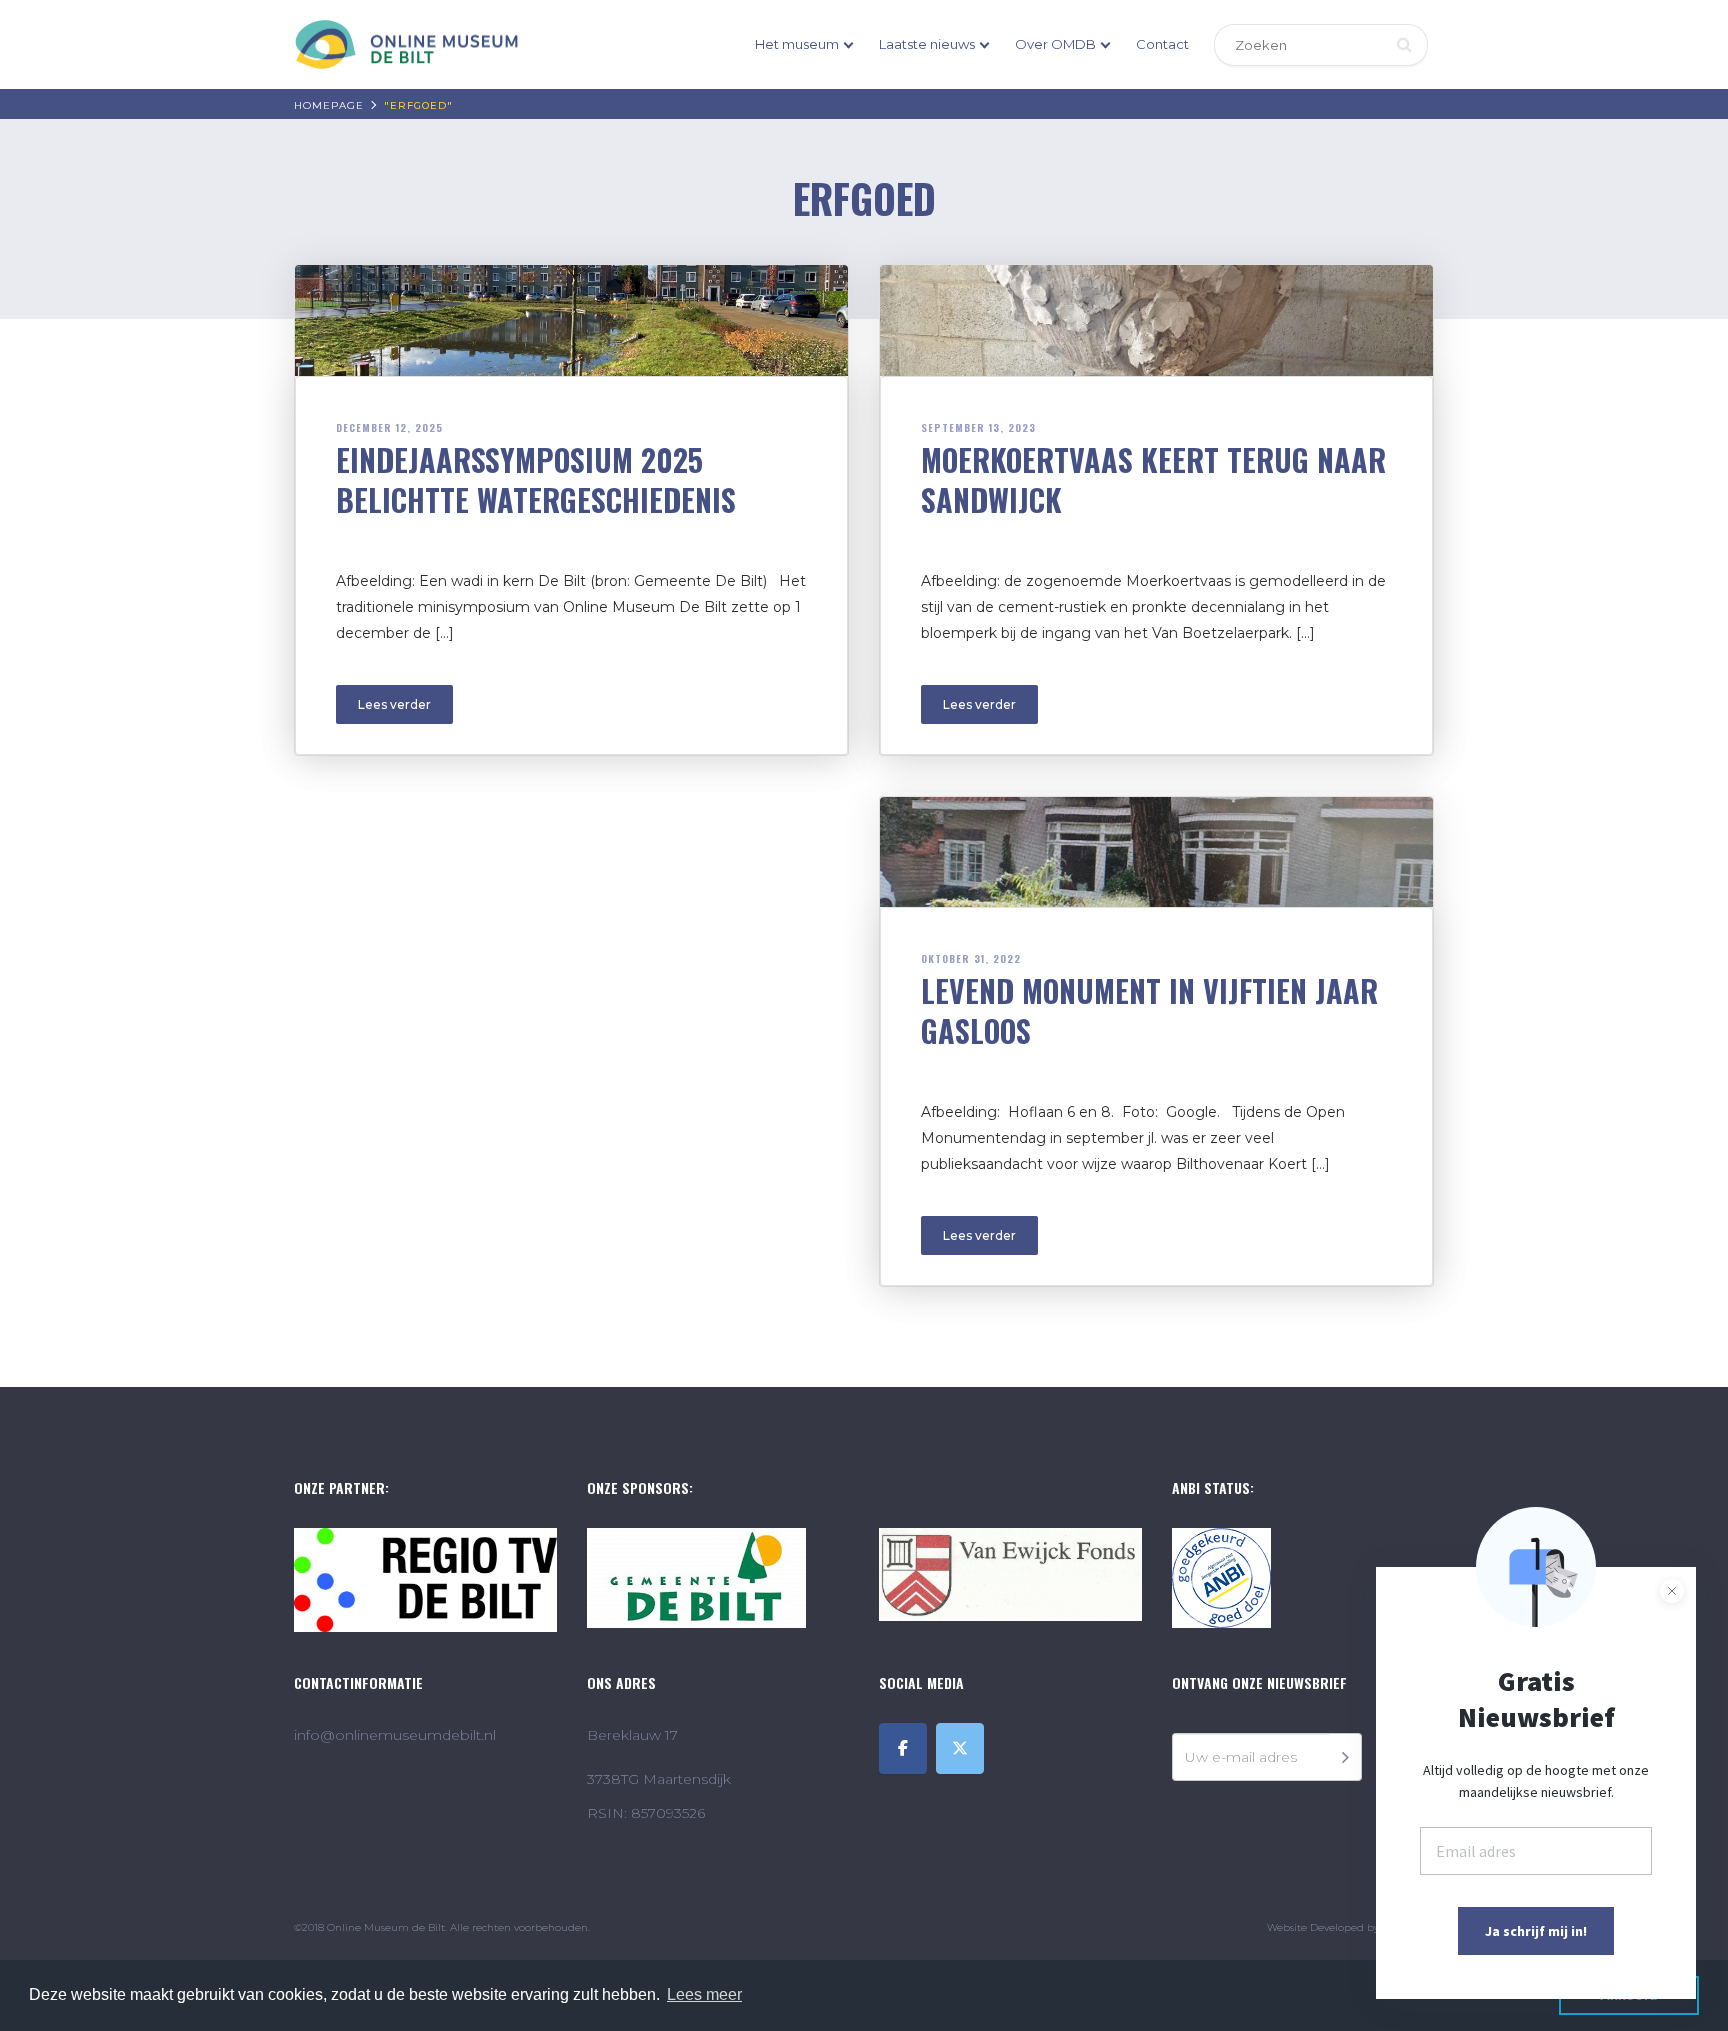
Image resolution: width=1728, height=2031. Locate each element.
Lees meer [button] (704, 1994)
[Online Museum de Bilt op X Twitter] (960, 1748)
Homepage (329, 105)
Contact (1162, 44)
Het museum (797, 44)
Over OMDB (1055, 44)
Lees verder (394, 704)
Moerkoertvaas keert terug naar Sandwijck (1153, 479)
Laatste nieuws (927, 44)
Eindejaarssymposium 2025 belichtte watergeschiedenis (536, 479)
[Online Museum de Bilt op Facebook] (903, 1748)
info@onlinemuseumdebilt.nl (395, 1735)
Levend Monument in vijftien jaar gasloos (1149, 1010)
